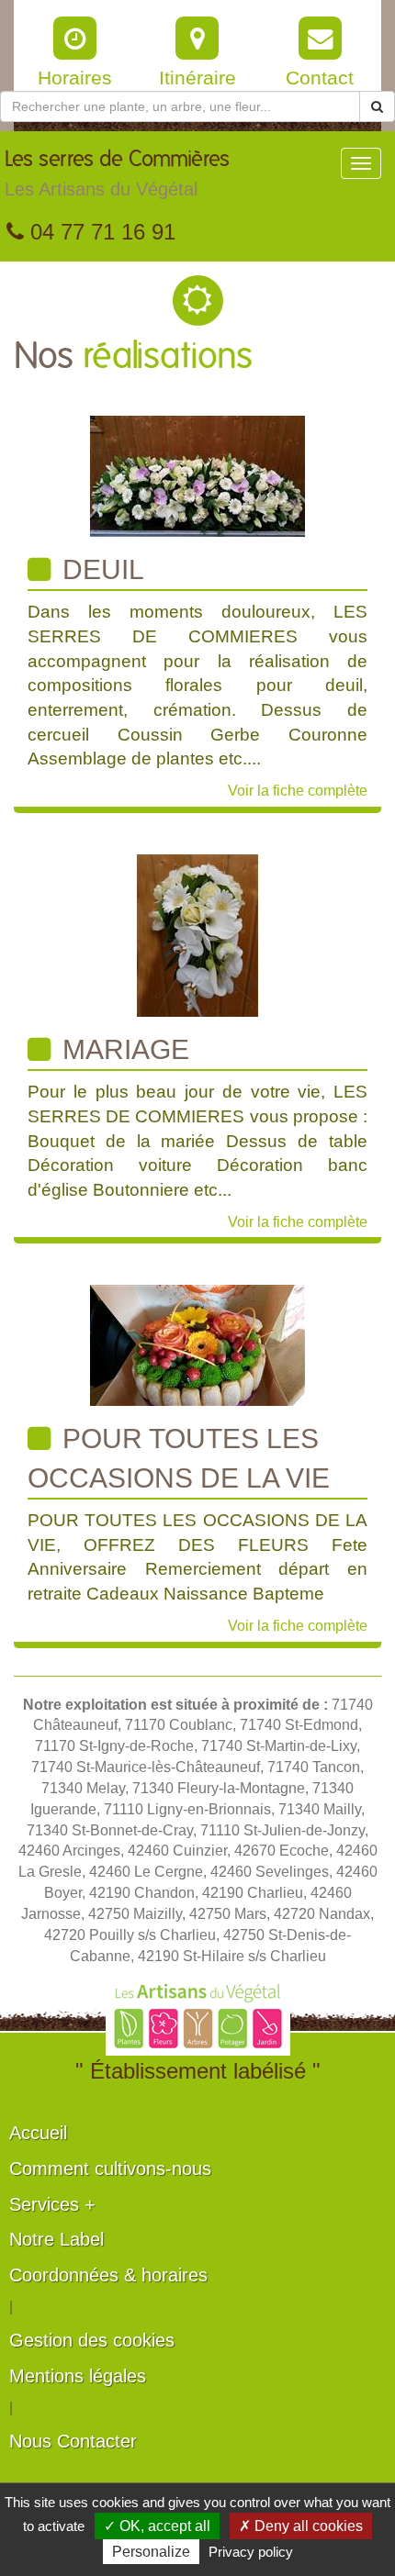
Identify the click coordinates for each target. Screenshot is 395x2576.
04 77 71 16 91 (100, 232)
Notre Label (56, 2239)
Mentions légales (78, 2376)
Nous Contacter (73, 2441)
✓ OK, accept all (157, 2526)
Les (117, 174)
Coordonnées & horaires (108, 2275)
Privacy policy (251, 2552)
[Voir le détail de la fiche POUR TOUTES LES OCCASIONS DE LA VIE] (197, 1345)
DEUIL (100, 569)
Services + (52, 2204)
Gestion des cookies (92, 2340)
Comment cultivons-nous (110, 2169)
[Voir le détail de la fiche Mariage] (197, 935)
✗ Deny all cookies (301, 2526)
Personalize (151, 2552)
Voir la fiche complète (298, 791)
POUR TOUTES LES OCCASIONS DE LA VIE (179, 1458)
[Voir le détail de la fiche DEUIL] (197, 475)
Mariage (122, 1049)
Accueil (38, 2133)
